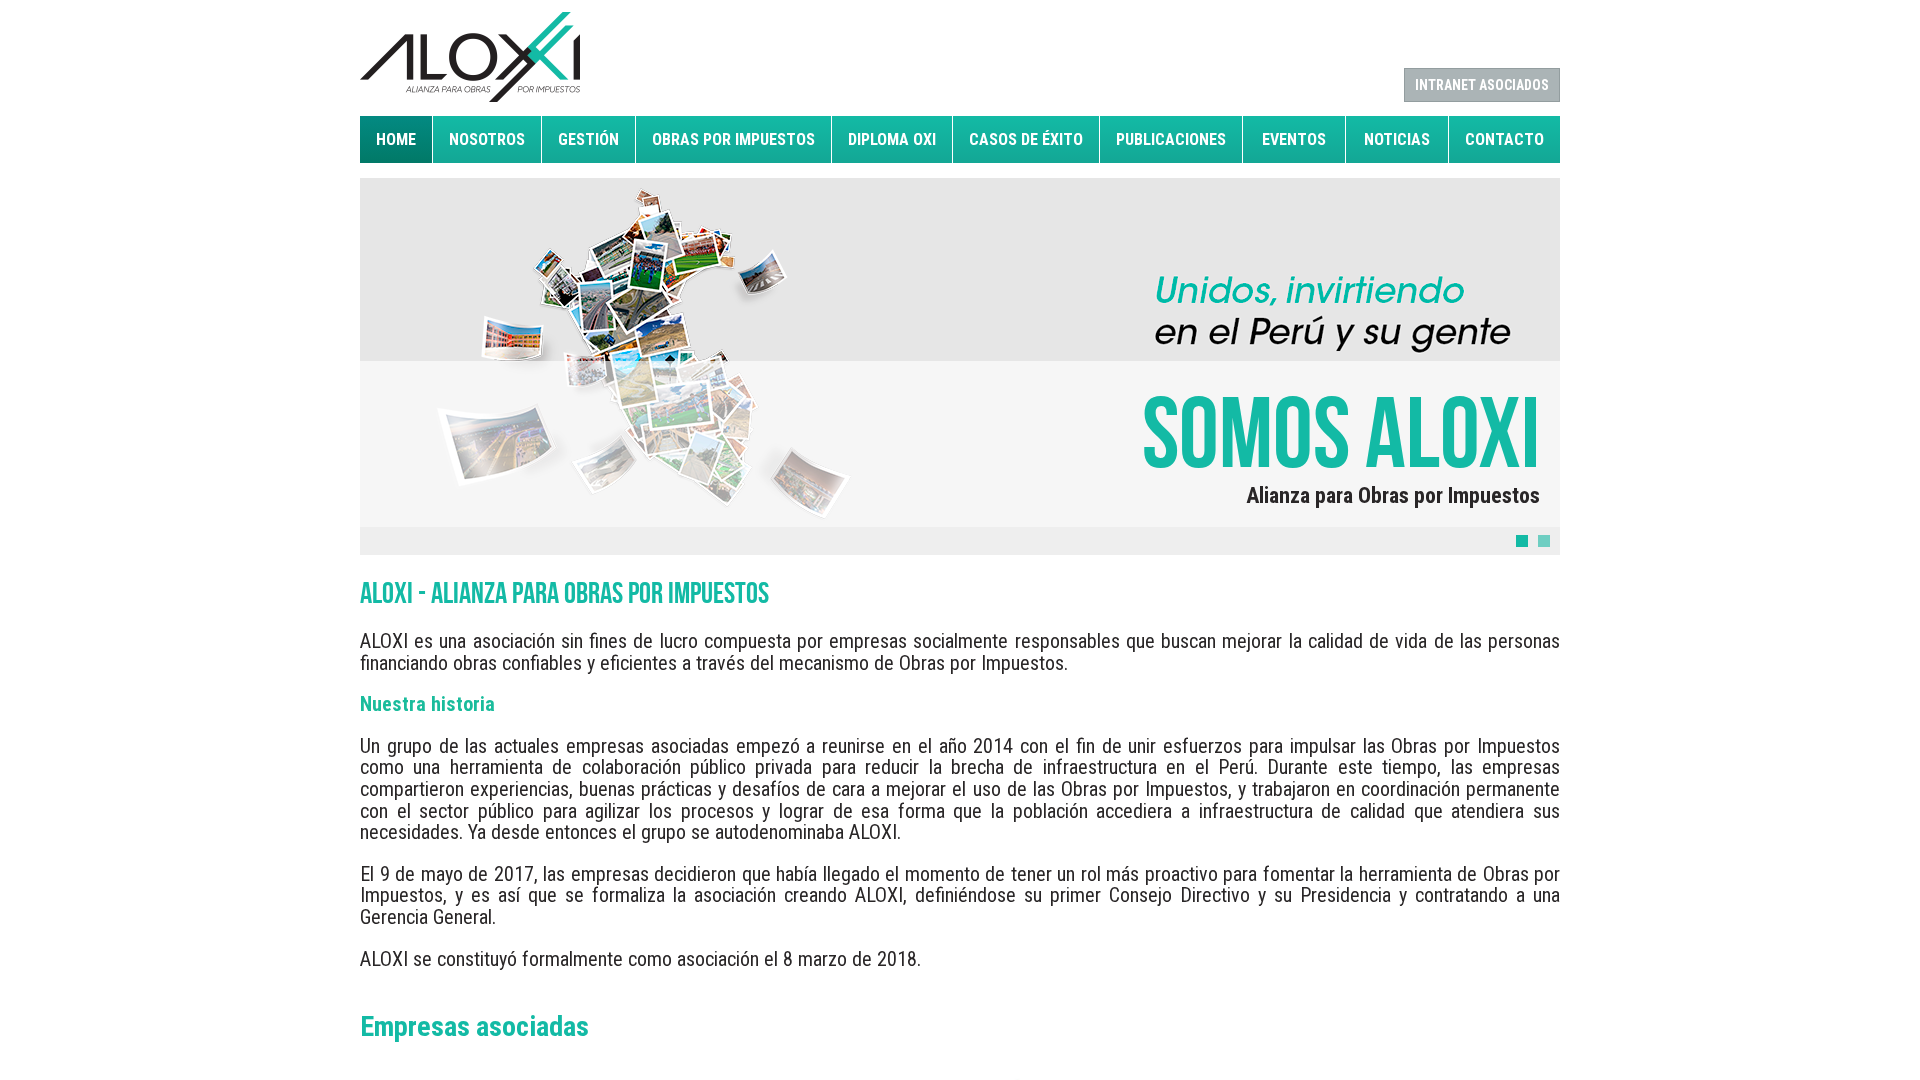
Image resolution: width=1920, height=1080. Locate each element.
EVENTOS (1294, 139)
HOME (396, 139)
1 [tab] (1522, 541)
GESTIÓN (588, 139)
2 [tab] (1544, 541)
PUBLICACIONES (1171, 139)
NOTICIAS (1397, 139)
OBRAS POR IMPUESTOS (733, 139)
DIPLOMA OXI (892, 139)
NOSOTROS (487, 139)
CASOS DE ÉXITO (1026, 139)
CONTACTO (1504, 139)
